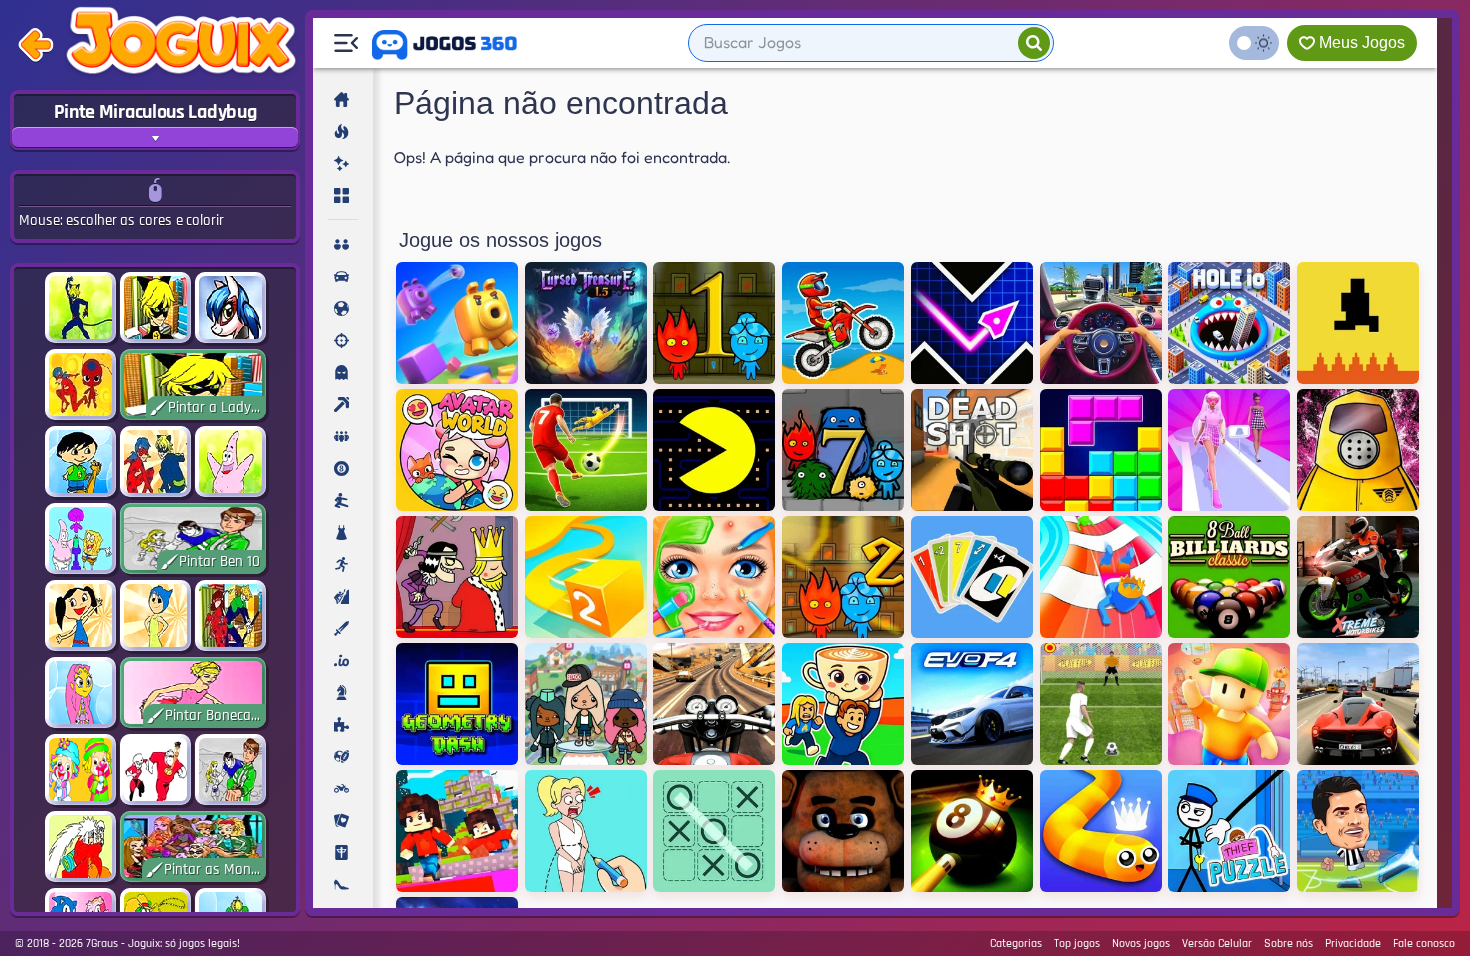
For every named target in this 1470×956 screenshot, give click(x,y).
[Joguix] (181, 45)
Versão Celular (1217, 943)
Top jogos (1077, 943)
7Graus (102, 943)
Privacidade (1353, 943)
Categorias (1016, 943)
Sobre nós (1288, 943)
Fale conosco (1424, 943)
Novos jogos (1141, 943)
